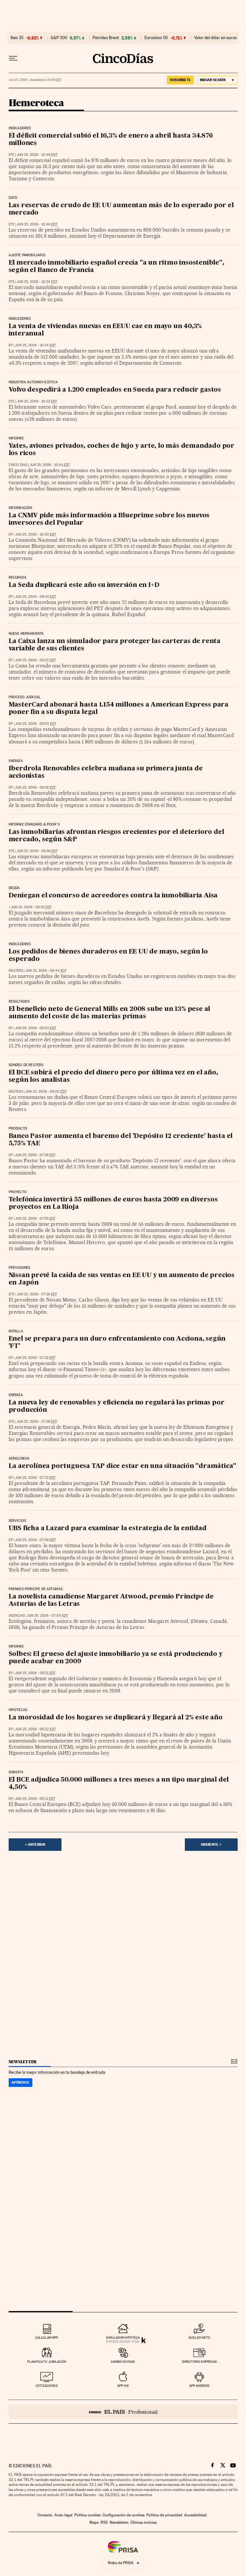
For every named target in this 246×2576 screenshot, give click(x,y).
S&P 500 (59, 38)
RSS (104, 2522)
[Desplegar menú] (13, 58)
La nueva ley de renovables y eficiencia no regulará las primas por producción (117, 1407)
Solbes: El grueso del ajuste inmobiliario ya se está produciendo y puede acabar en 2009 (116, 1658)
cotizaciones (47, 2386)
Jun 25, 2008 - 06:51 (35, 1673)
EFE (12, 155)
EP (11, 345)
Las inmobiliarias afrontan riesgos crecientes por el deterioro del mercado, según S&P (116, 836)
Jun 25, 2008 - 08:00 (46, 1092)
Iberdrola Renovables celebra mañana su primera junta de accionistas (106, 772)
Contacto (45, 2515)
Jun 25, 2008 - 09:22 (35, 660)
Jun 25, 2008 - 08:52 (31, 907)
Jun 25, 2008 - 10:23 (37, 401)
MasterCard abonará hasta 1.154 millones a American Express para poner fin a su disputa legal (119, 709)
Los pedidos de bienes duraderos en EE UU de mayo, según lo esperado (108, 956)
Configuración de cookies (123, 2515)
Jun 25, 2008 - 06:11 (35, 1799)
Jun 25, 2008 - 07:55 (35, 1219)
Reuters (16, 971)
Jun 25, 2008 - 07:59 (35, 1155)
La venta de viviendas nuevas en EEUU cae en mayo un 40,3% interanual (105, 330)
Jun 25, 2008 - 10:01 (50, 465)
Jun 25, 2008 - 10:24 (35, 345)
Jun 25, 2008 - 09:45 (36, 597)
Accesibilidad (195, 2515)
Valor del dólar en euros (215, 38)
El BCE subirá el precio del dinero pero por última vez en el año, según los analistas (113, 1076)
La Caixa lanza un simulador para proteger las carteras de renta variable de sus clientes (115, 645)
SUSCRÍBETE (180, 80)
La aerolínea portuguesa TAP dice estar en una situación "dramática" (123, 1466)
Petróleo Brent (106, 38)
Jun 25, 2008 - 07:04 (47, 1616)
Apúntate (20, 2082)
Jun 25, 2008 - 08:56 (37, 851)
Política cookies (87, 2515)
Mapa (94, 2522)
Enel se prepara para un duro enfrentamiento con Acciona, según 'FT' (117, 1343)
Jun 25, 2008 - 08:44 (46, 971)
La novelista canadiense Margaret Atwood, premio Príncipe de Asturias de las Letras (111, 1601)
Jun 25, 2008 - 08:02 (36, 1028)
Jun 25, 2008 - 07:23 (35, 1478)
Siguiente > (211, 1844)
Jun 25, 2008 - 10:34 (37, 282)
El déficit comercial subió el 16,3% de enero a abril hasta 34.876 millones (111, 140)
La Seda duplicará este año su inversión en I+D (84, 585)
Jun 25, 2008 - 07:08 (35, 1540)
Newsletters (119, 2522)
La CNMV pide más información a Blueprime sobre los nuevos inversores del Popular (109, 519)
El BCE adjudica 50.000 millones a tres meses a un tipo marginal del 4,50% (119, 1784)
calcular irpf (47, 2338)
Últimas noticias (143, 2522)
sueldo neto (199, 2338)
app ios (123, 2386)
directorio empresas (199, 2362)
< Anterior (35, 1844)
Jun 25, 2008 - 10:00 (36, 534)
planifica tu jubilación (47, 2362)
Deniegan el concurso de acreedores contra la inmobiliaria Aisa (113, 896)
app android (199, 2386)
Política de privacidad (164, 2515)
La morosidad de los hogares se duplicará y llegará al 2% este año (116, 1718)
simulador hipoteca (123, 2338)
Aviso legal (63, 2515)
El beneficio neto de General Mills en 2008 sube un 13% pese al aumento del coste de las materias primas (110, 1013)
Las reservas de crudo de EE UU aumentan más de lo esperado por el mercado (121, 209)
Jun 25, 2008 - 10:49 (37, 155)
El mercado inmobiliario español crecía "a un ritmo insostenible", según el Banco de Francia (116, 267)
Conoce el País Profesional (123, 2412)
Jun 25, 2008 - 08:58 (35, 788)
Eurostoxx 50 (156, 38)
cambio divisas (123, 2362)
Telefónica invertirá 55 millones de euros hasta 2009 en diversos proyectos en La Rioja (113, 1203)
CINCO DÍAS (18, 465)
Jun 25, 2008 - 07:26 (37, 1422)
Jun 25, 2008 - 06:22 (35, 1729)
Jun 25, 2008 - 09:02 (36, 724)
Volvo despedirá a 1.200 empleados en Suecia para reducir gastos (115, 390)
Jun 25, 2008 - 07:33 (35, 1358)
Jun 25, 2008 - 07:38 (37, 1294)
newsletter (23, 2062)
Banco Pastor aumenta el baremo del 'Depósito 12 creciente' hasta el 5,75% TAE (121, 1140)
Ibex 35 (17, 38)
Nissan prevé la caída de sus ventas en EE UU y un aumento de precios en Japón (122, 1279)
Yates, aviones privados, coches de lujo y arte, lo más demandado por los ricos (122, 450)
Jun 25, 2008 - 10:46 (37, 224)
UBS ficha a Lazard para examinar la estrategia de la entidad (108, 1529)
